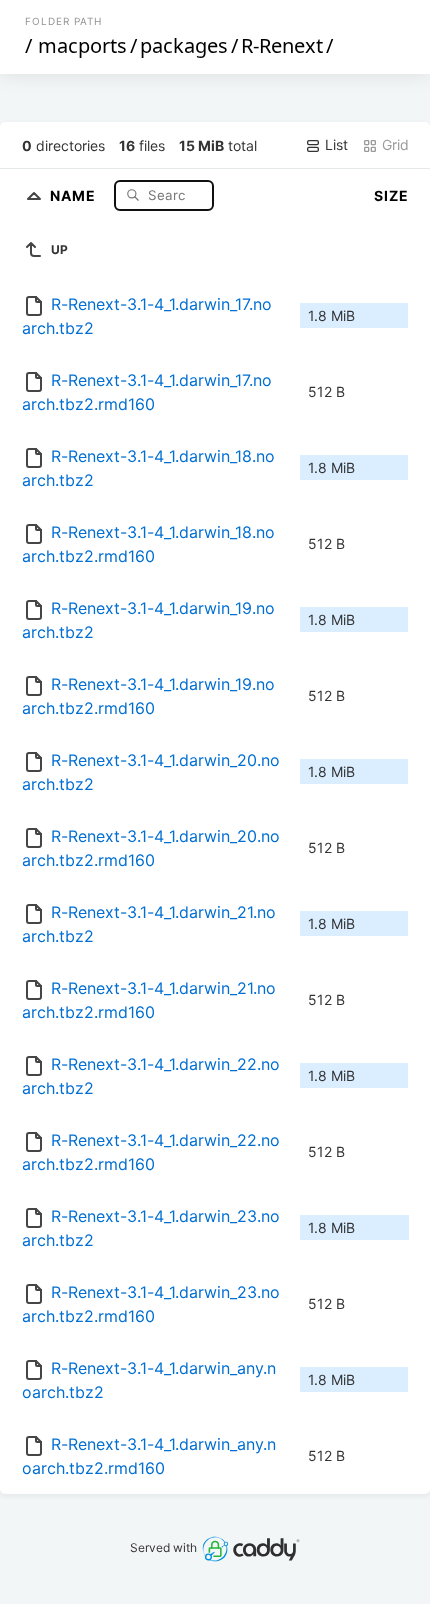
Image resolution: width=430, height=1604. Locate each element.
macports (82, 45)
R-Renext (282, 45)
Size (391, 195)
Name (75, 194)
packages (184, 45)
